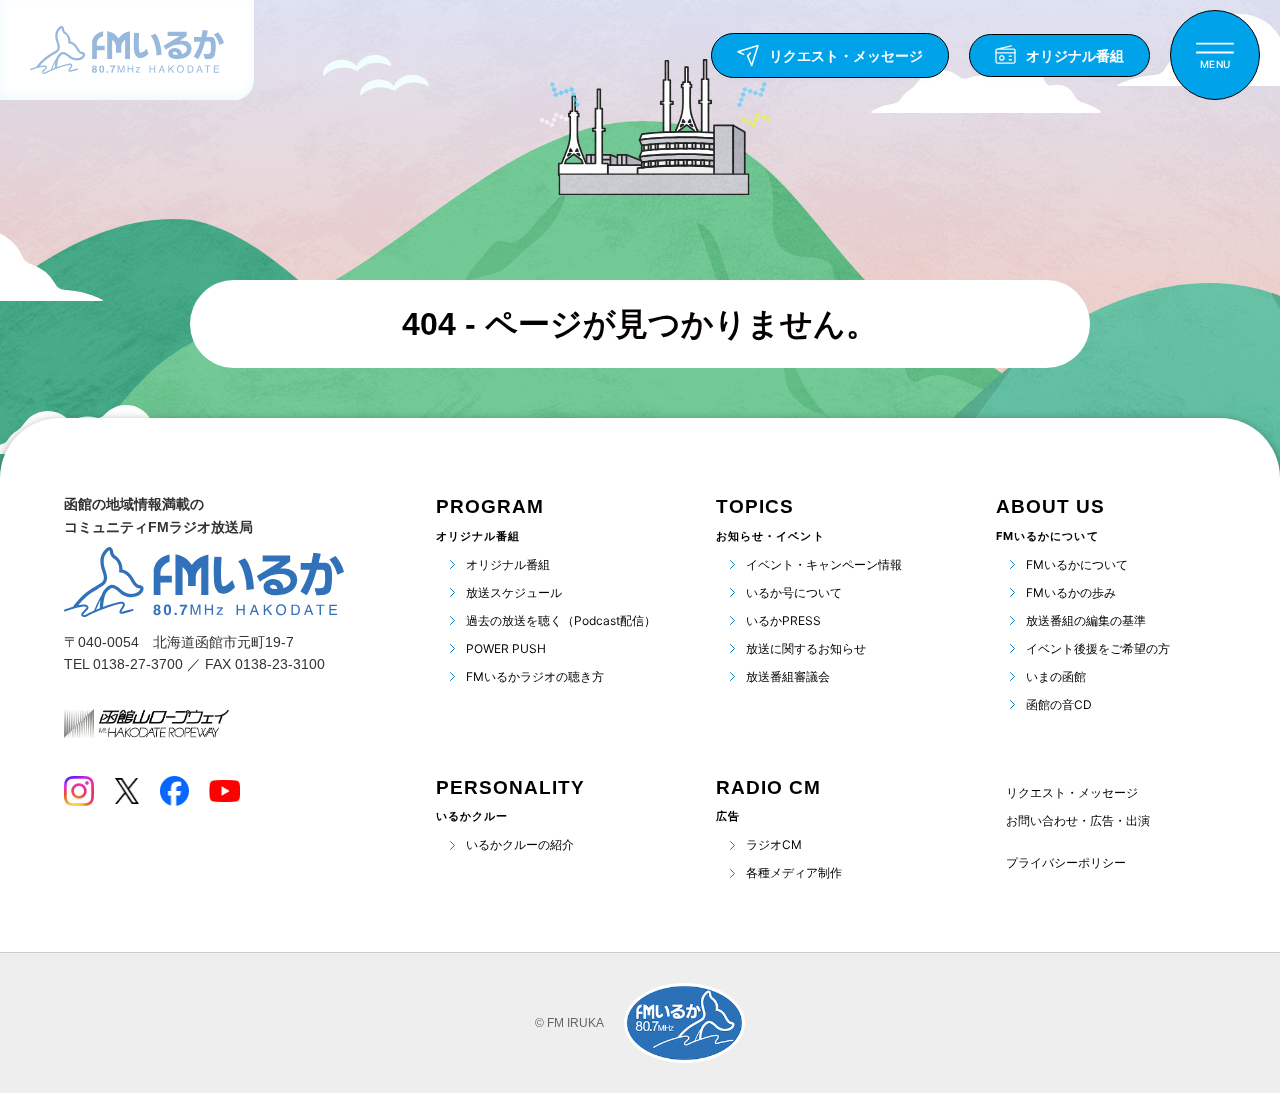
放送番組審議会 (788, 676)
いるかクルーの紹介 (520, 844)
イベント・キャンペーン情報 (824, 564)
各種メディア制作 (794, 872)
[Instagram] (79, 791)
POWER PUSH (506, 648)
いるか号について (794, 592)
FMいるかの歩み (1071, 592)
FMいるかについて (1077, 564)
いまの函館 (1056, 676)
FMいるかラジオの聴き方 (535, 676)
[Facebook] (174, 791)
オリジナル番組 (508, 564)
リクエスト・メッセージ (1072, 792)
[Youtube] (224, 791)
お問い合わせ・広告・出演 (1078, 820)
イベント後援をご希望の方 (1098, 648)
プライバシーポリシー (1066, 863)
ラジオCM (774, 844)
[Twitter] (126, 791)
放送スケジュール (514, 592)
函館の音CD (1059, 704)
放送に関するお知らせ (806, 648)
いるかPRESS (783, 620)
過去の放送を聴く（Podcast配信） (561, 620)
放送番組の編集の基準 (1086, 620)
